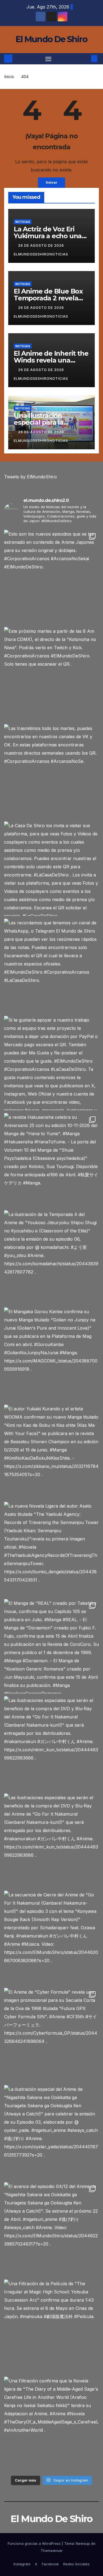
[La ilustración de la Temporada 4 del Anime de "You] (51, 1257)
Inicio (9, 77)
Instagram (22, 2564)
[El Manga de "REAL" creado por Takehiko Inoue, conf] (51, 1646)
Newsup (83, 2543)
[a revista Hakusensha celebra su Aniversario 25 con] (51, 1160)
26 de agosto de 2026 (42, 245)
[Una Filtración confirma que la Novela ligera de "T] (51, 2424)
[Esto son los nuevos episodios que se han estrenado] (51, 577)
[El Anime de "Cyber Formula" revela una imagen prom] (51, 2035)
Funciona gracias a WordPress (35, 2543)
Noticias (23, 222)
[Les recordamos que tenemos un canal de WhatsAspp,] (51, 966)
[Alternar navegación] (48, 59)
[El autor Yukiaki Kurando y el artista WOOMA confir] (51, 1452)
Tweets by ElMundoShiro (30, 477)
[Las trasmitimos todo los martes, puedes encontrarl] (51, 771)
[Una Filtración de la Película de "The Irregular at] (51, 2327)
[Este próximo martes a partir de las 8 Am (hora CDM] (51, 674)
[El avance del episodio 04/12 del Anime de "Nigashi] (51, 2229)
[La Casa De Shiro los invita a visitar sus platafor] (51, 869)
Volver (51, 182)
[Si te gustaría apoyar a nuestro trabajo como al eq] (51, 1063)
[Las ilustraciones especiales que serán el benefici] (51, 1743)
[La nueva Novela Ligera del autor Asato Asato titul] (51, 1549)
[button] (86, 59)
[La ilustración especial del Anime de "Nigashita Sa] (51, 2132)
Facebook (50, 2564)
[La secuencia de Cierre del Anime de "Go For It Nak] (51, 1938)
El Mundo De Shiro (51, 39)
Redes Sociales (76, 2564)
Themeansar (52, 2551)
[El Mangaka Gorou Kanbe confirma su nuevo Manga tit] (51, 1355)
